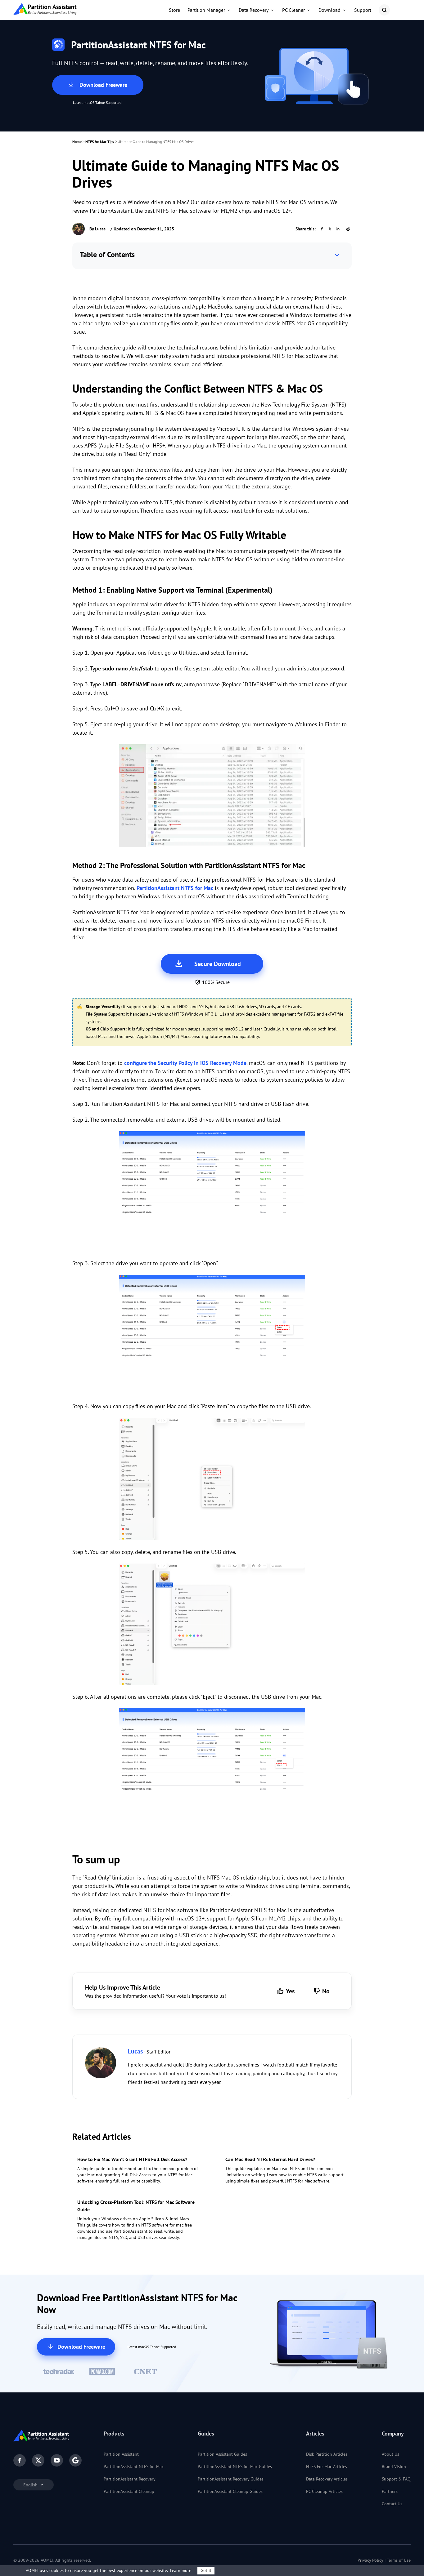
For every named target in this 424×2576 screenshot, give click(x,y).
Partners (390, 2491)
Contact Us (392, 2504)
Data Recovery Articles (327, 2479)
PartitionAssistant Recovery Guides (231, 2479)
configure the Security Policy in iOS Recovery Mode (185, 1063)
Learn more (181, 2570)
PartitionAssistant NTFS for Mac (175, 888)
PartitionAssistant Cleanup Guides (230, 2491)
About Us (390, 2454)
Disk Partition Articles (327, 2454)
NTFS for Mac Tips (100, 142)
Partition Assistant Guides (222, 2454)
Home (77, 142)
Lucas (100, 229)
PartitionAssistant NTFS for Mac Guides (235, 2467)
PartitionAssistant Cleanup (129, 2491)
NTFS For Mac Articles (327, 2467)
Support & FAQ (396, 2479)
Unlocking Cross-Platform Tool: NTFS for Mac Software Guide (136, 2206)
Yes (290, 1991)
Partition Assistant (121, 2454)
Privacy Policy (370, 2560)
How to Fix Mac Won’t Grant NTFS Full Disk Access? (132, 2159)
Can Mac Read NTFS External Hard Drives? (270, 2159)
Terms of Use (399, 2560)
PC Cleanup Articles (324, 2491)
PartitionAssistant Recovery (130, 2479)
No (326, 1991)
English (31, 2485)
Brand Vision (394, 2467)
